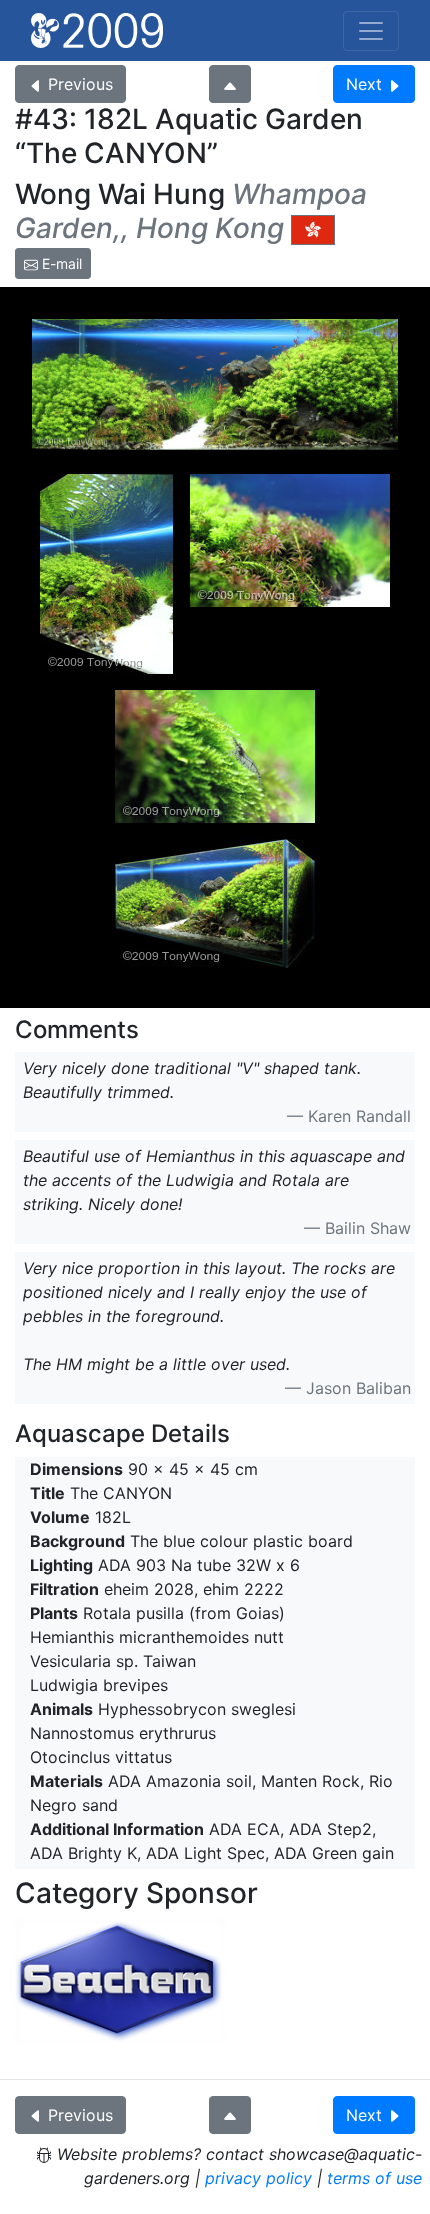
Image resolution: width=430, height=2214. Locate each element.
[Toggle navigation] (371, 31)
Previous (80, 84)
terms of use (374, 2178)
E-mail (60, 263)
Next (364, 84)
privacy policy (258, 2178)
